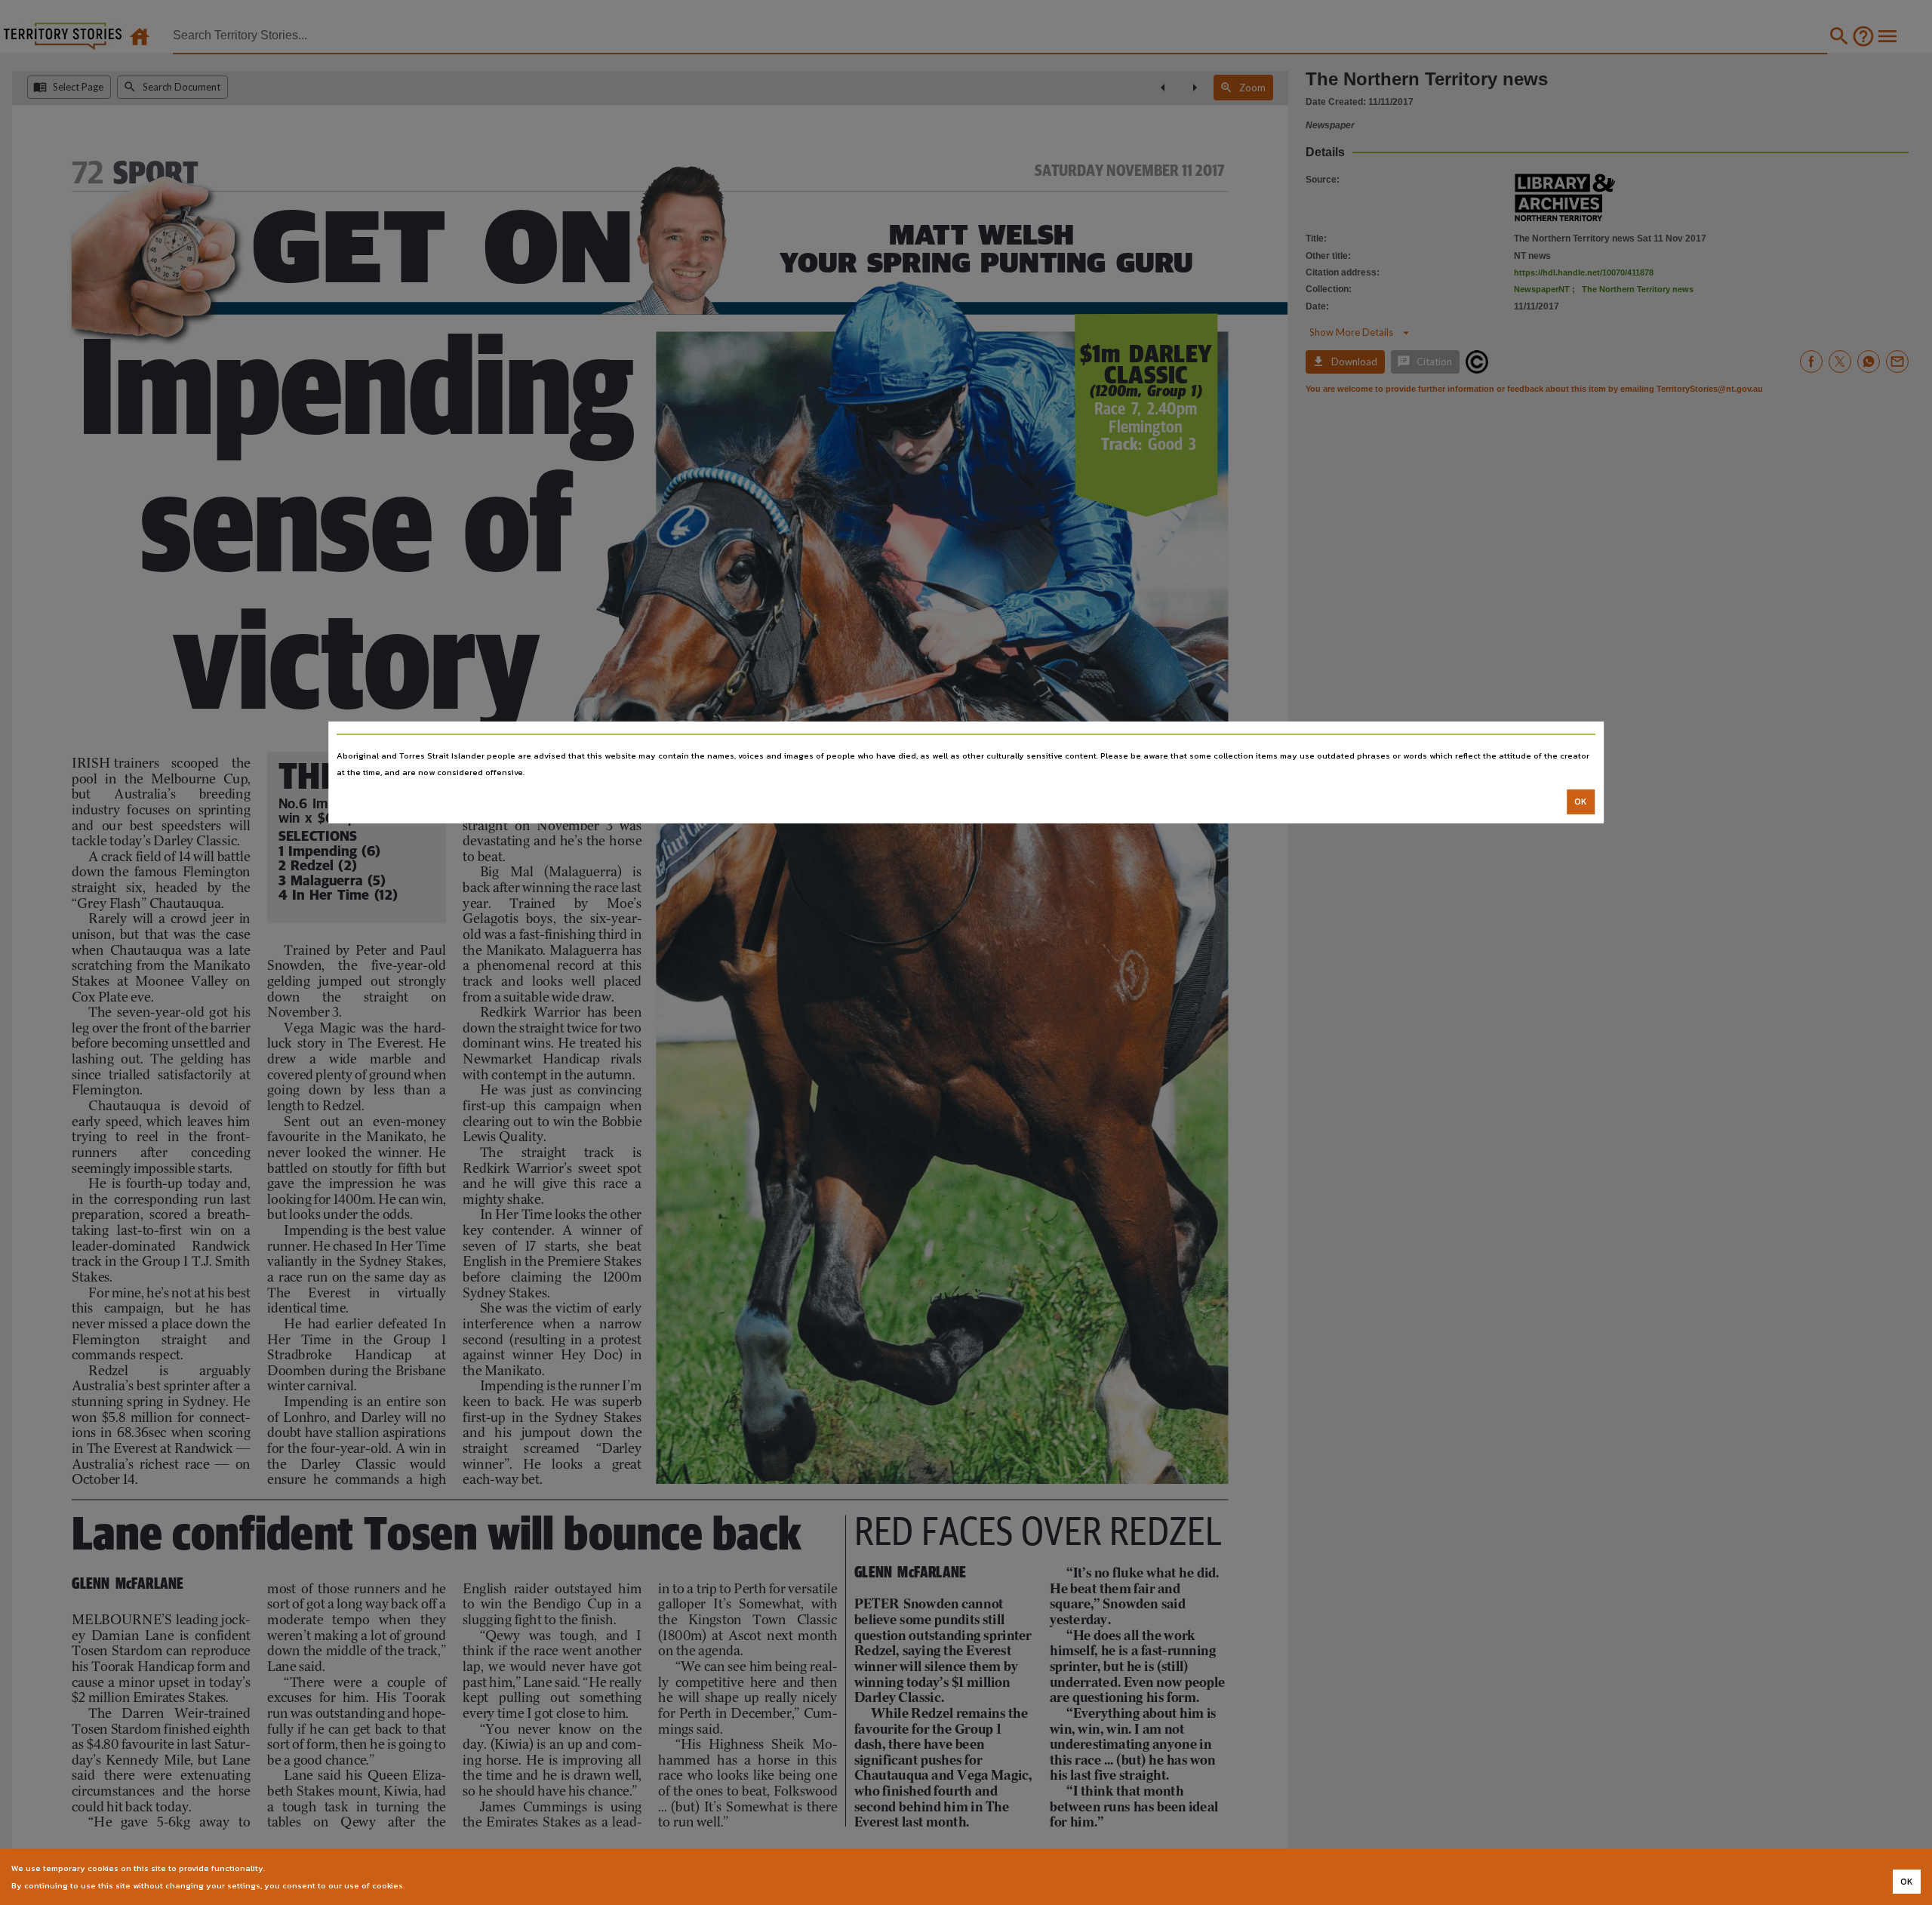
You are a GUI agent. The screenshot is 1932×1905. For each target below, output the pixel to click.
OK (1581, 802)
